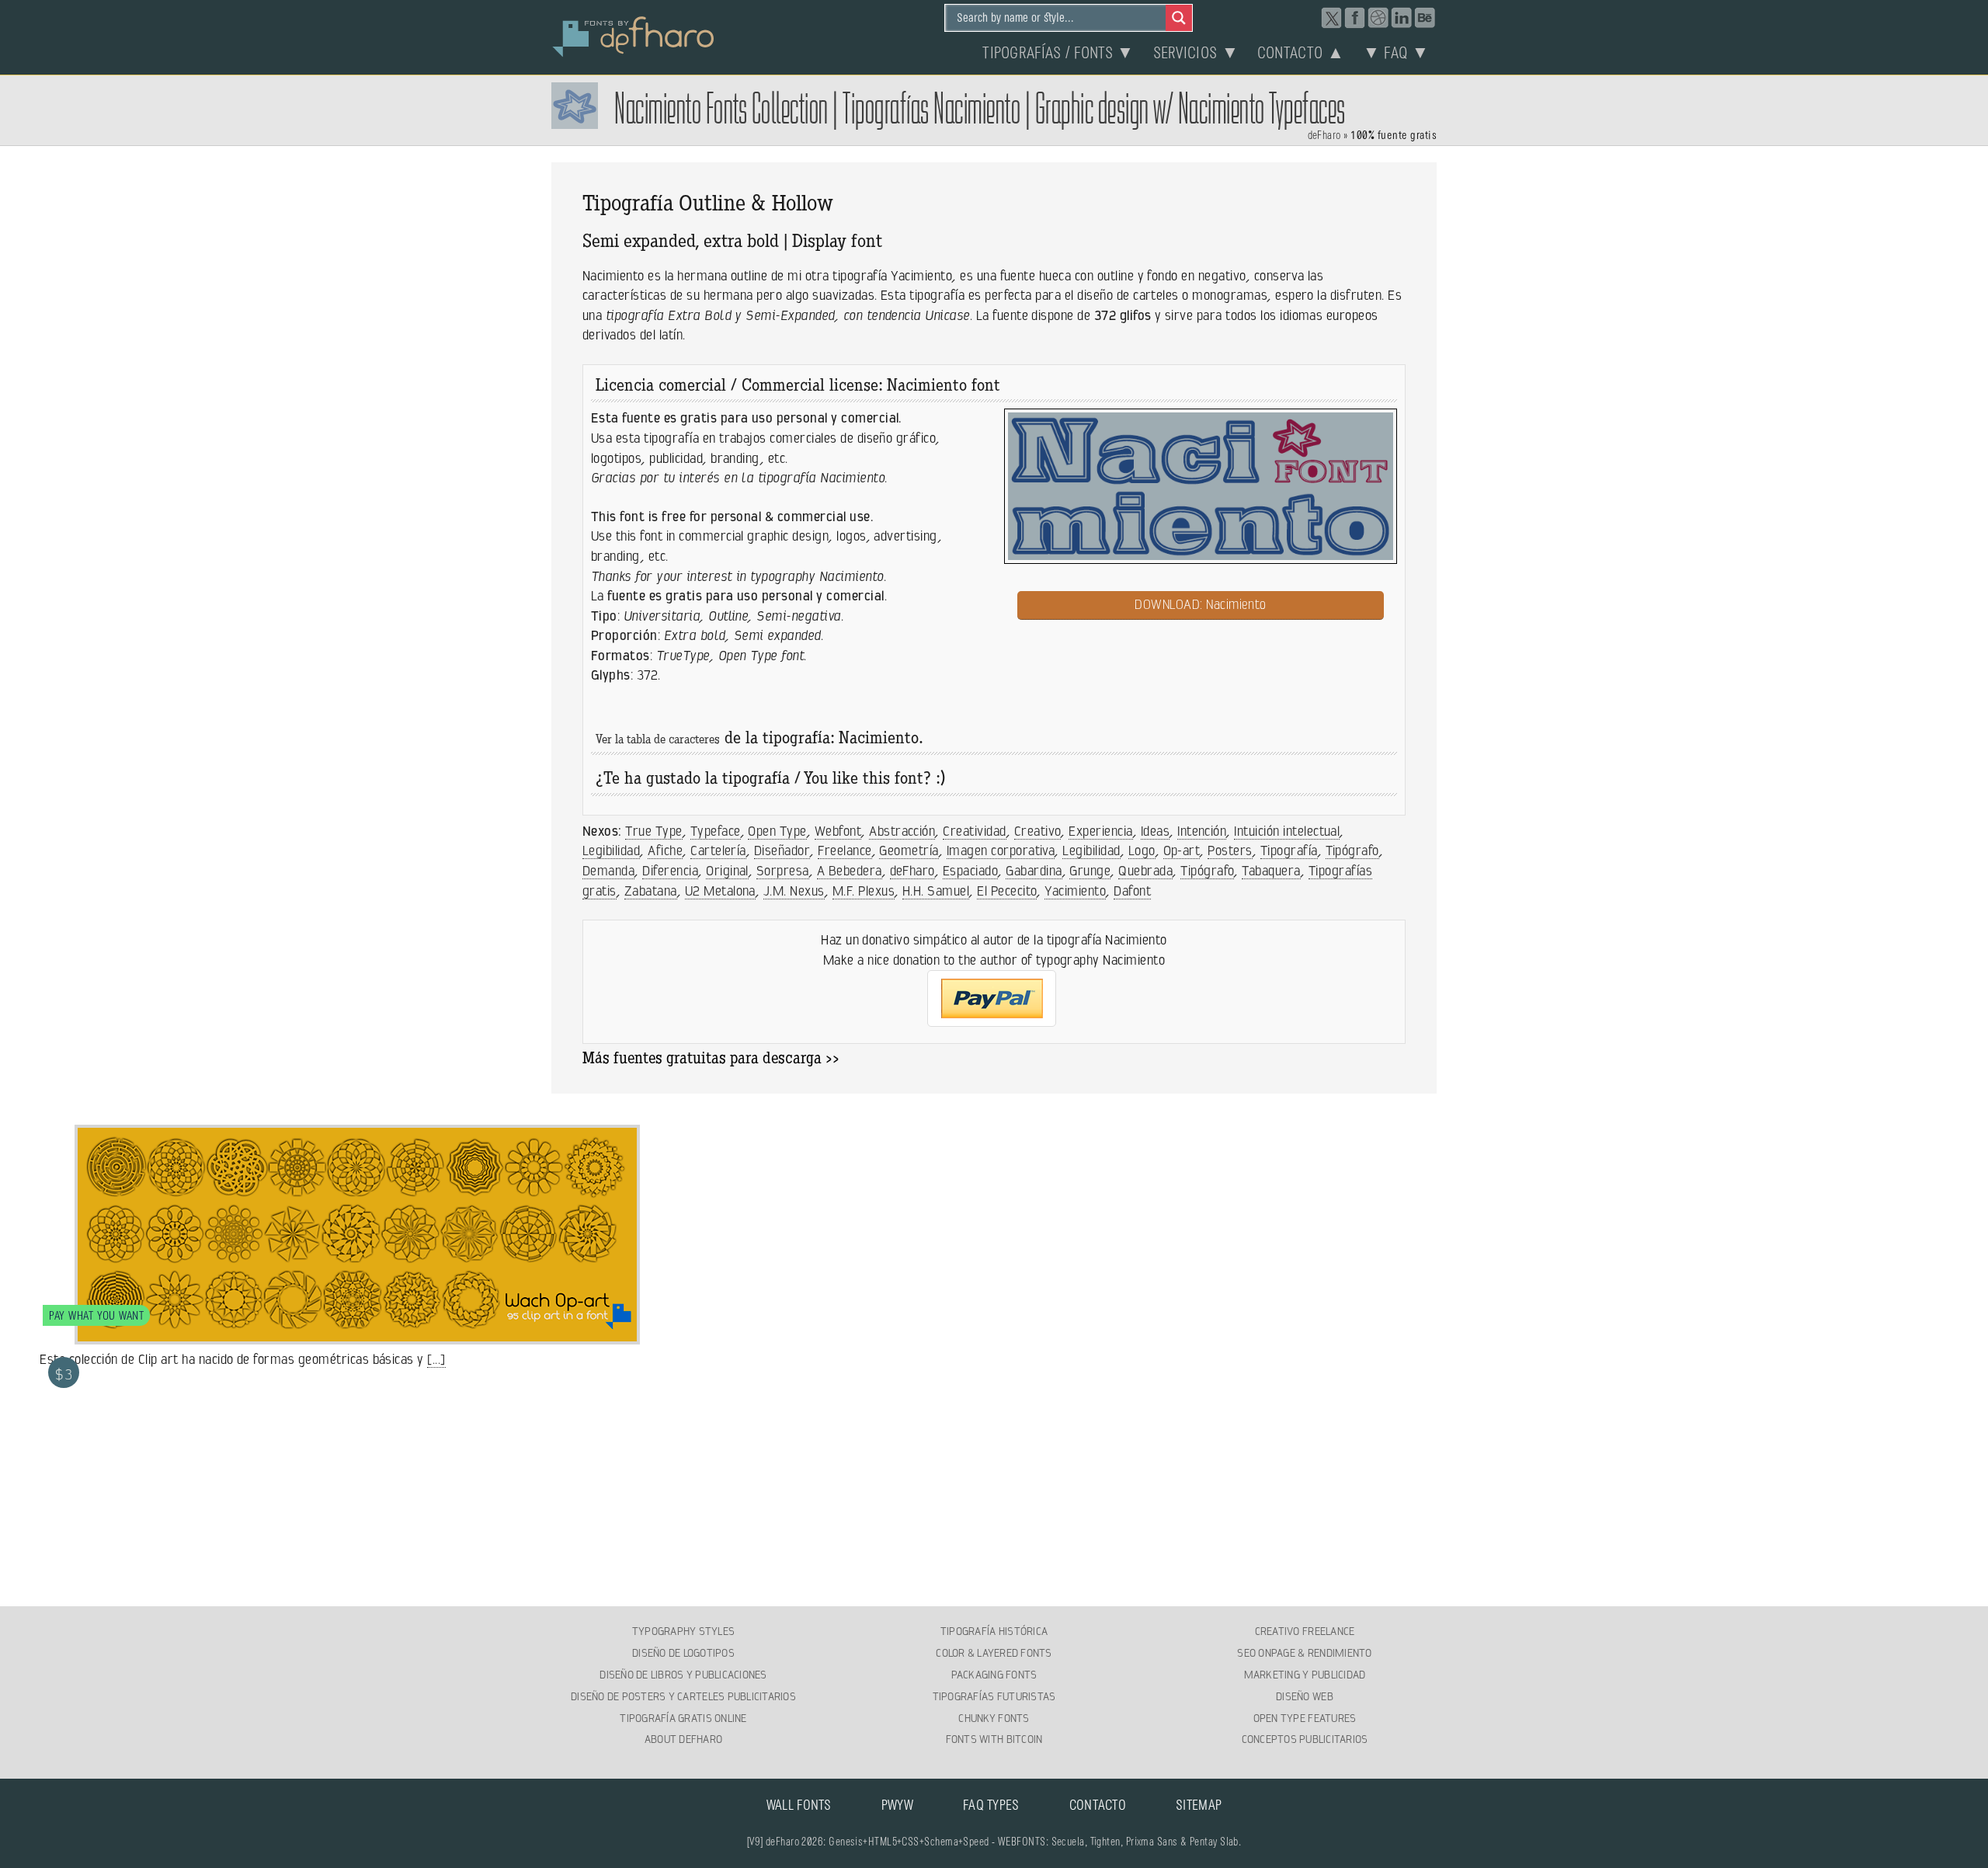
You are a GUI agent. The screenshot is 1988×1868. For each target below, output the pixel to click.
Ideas (1155, 831)
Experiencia (1100, 831)
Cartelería (718, 851)
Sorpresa (783, 871)
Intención (1202, 831)
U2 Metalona (720, 891)
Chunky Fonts (994, 1718)
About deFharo (683, 1739)
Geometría (909, 851)
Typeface (716, 831)
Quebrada (1145, 871)
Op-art (1182, 851)
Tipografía (1289, 851)
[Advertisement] (994, 1488)
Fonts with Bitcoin (994, 1739)
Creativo (1038, 831)
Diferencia (670, 871)
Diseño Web (1305, 1696)
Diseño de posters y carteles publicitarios (683, 1696)
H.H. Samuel (936, 891)
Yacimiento (1075, 891)
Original (727, 871)
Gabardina (1034, 871)
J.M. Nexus (794, 891)
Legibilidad (611, 851)
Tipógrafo (1352, 851)
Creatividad (974, 831)
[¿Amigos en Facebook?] (1355, 18)
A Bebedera (850, 871)
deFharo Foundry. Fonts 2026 (634, 35)
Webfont (838, 831)
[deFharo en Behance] (1425, 18)
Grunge (1090, 871)
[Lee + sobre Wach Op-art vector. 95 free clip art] (339, 1335)
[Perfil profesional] (1402, 18)
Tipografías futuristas (994, 1696)
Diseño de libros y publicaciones (683, 1675)
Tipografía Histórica (994, 1631)
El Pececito (1007, 891)
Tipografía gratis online (683, 1718)
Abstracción (902, 831)
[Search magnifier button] (1179, 18)
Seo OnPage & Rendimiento (1304, 1653)
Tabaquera (1271, 871)
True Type (653, 831)
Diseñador (782, 851)
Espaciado (970, 871)
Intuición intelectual (1287, 831)
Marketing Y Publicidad (1305, 1675)
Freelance (845, 851)
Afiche (665, 851)
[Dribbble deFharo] (1378, 18)
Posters (1230, 851)
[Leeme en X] (1332, 18)
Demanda (608, 871)
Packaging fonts (994, 1675)
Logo (1142, 851)
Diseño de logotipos (683, 1653)
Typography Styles (683, 1631)
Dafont (1132, 891)
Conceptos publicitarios (1305, 1739)
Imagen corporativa (1001, 851)
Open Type (777, 831)
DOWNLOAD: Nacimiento (1201, 604)
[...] (436, 1359)
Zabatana (651, 891)
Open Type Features (1305, 1718)
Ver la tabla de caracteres (658, 741)
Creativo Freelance (1305, 1631)
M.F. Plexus (864, 891)
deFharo (1324, 136)
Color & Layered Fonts (994, 1653)
